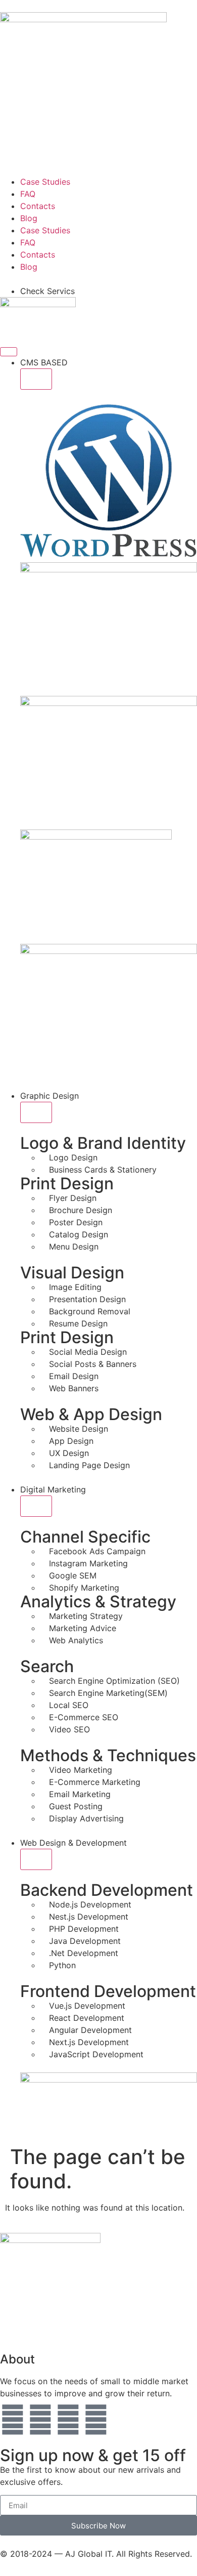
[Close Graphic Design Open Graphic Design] (36, 1112)
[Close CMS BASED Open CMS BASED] (36, 379)
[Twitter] (13, 2420)
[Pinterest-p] (68, 2420)
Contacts (38, 206)
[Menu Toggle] (9, 352)
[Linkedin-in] (96, 2420)
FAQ (28, 194)
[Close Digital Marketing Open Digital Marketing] (36, 1506)
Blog (29, 218)
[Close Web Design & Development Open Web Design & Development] (36, 1859)
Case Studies (45, 182)
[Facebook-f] (40, 2420)
